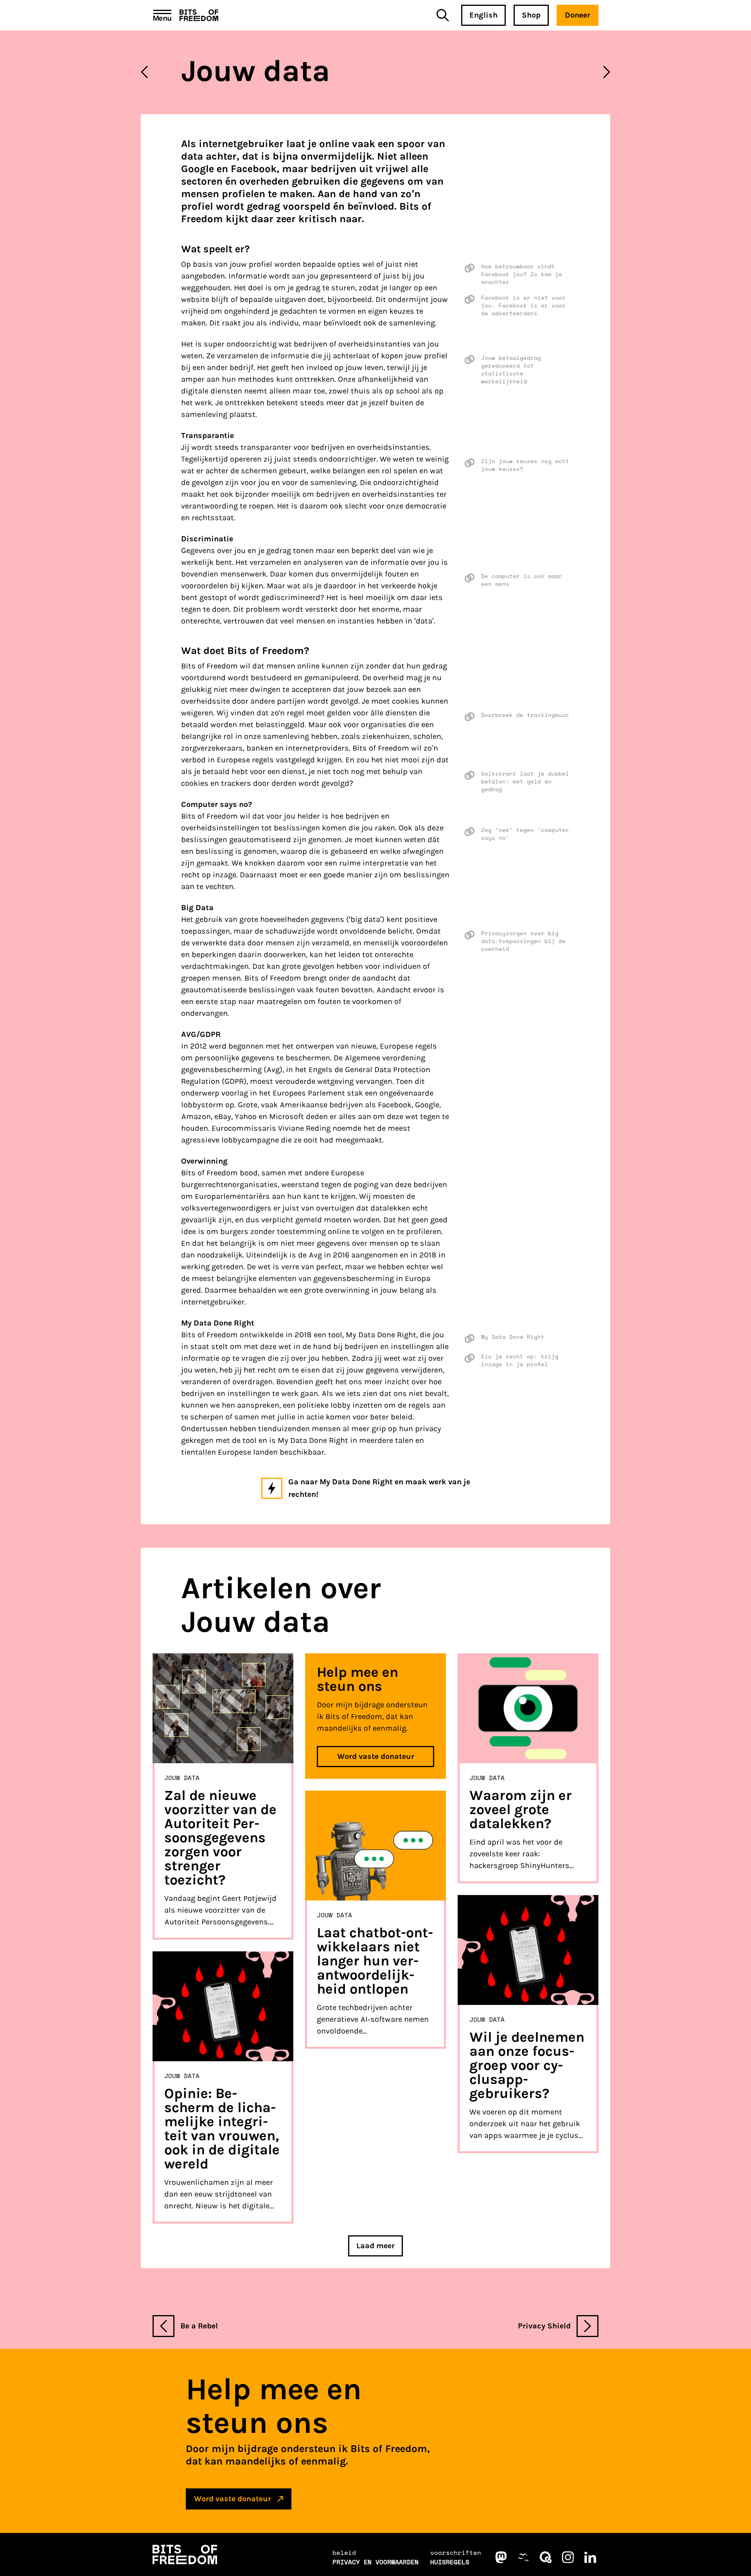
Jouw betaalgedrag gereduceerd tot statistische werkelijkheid (511, 370)
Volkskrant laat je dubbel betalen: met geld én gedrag (525, 781)
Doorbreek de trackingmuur (525, 715)
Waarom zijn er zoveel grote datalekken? (521, 1809)
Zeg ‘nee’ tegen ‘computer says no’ (525, 834)
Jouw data (182, 1778)
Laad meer (375, 2246)
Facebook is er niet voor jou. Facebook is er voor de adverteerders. (523, 305)
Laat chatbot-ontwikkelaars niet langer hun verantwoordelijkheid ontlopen (375, 1961)
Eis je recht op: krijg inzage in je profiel (520, 1360)
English (483, 15)
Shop (531, 15)
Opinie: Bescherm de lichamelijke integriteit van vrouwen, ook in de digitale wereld (222, 2129)
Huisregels (450, 2562)
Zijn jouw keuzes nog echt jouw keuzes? (525, 465)
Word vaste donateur (376, 1756)
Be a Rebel (199, 2326)
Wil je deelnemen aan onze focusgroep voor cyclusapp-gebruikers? (527, 2065)
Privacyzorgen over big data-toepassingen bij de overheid (523, 941)
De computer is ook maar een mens (522, 580)
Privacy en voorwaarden (375, 2562)
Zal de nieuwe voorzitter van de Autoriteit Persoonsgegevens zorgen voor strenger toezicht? (220, 1838)
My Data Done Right (513, 1337)
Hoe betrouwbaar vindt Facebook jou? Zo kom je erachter (522, 274)
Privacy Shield (544, 2326)
